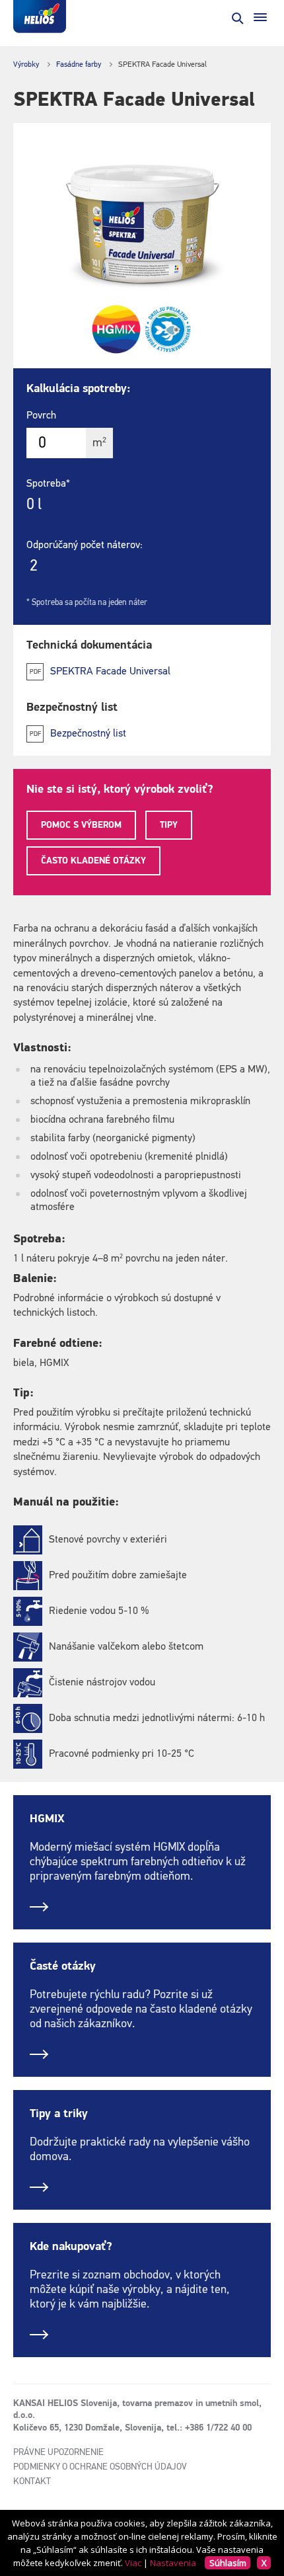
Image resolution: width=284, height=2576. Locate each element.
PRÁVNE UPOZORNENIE (58, 2452)
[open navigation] (260, 17)
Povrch (41, 416)
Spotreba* (48, 484)
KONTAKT (32, 2481)
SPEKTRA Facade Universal (110, 672)
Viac (133, 2563)
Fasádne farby (79, 65)
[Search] (236, 17)
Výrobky (26, 65)
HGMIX (47, 1819)
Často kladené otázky (93, 861)
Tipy (169, 825)
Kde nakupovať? (71, 2247)
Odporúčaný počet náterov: (85, 545)
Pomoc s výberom (81, 825)
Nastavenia (173, 2563)
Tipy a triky (59, 2114)
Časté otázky (63, 1966)
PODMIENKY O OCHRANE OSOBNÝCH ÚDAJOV (100, 2467)
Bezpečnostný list (88, 734)
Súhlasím (228, 2563)
